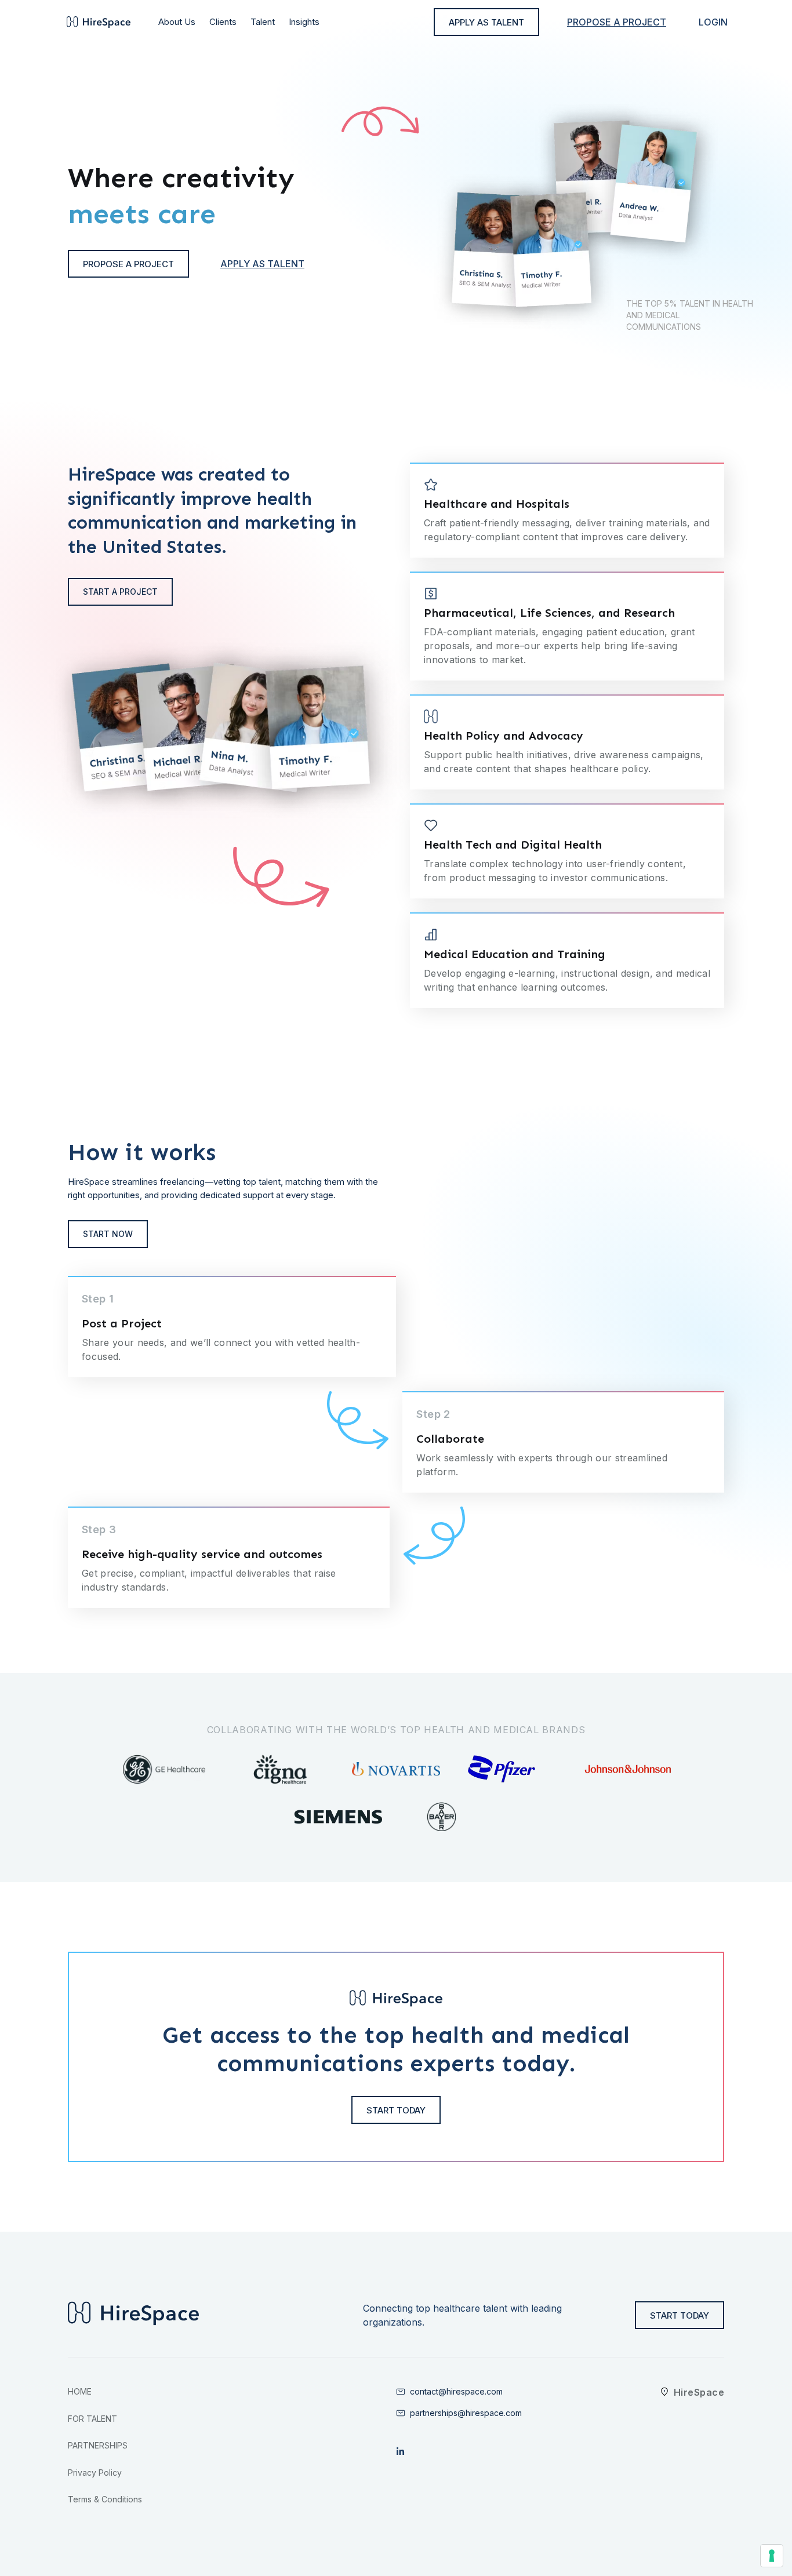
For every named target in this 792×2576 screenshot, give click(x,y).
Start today (396, 2110)
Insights (304, 22)
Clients (223, 22)
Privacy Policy (95, 2473)
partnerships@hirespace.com (466, 2413)
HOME (80, 2391)
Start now (108, 1234)
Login (713, 22)
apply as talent (486, 22)
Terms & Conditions (105, 2499)
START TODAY (680, 2315)
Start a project (120, 592)
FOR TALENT (92, 2419)
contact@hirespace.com (456, 2391)
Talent (263, 22)
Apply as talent (262, 264)
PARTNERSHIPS (98, 2445)
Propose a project (617, 22)
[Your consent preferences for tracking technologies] (772, 2556)
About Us (177, 22)
